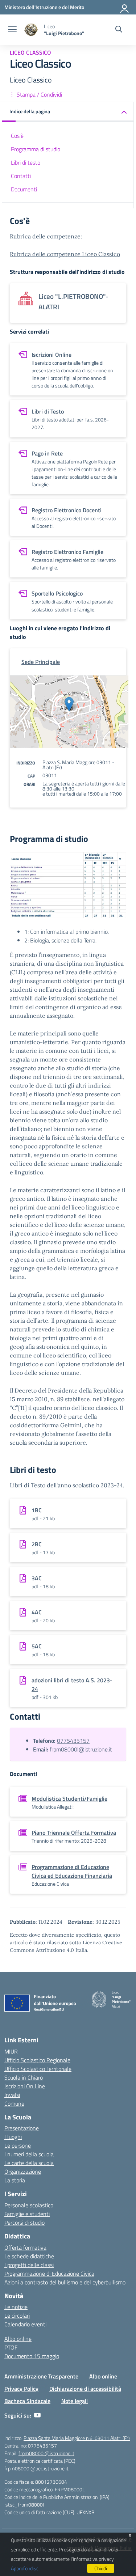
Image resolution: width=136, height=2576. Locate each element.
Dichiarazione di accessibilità (85, 2389)
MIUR (11, 2051)
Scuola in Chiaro (24, 2077)
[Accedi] (125, 7)
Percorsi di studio (24, 2223)
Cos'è (17, 136)
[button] (68, 112)
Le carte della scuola (29, 2163)
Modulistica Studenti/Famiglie (69, 1798)
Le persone (18, 2145)
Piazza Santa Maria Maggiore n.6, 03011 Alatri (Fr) (77, 2438)
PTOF (11, 2347)
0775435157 (73, 1741)
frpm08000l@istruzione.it (81, 1749)
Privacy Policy (21, 2389)
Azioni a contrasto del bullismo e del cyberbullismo (65, 2282)
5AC (37, 1646)
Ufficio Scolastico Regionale (37, 2060)
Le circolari (17, 2316)
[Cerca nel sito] (119, 30)
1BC (37, 1510)
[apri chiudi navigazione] (12, 30)
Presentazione (22, 2128)
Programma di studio (36, 149)
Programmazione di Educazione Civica (49, 2274)
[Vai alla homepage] (31, 30)
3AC (37, 1578)
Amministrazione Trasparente (41, 2376)
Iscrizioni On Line (25, 2086)
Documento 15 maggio (32, 2356)
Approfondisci (25, 2568)
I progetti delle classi (29, 2265)
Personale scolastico (29, 2205)
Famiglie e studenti (27, 2214)
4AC (37, 1612)
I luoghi (13, 2137)
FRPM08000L (70, 2489)
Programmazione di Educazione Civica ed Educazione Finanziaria (72, 1871)
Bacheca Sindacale (27, 2401)
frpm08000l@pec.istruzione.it (36, 2468)
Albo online (18, 2339)
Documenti (24, 189)
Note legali (75, 2401)
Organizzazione (23, 2172)
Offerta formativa (25, 2247)
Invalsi (12, 2095)
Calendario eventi (25, 2324)
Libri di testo (26, 162)
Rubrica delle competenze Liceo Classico (65, 254)
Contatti (21, 176)
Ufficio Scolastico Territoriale (38, 2069)
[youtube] (37, 2415)
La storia (15, 2180)
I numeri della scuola (29, 2154)
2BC (37, 1544)
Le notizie (16, 2307)
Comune (14, 2103)
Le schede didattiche (29, 2256)
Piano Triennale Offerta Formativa (74, 1833)
